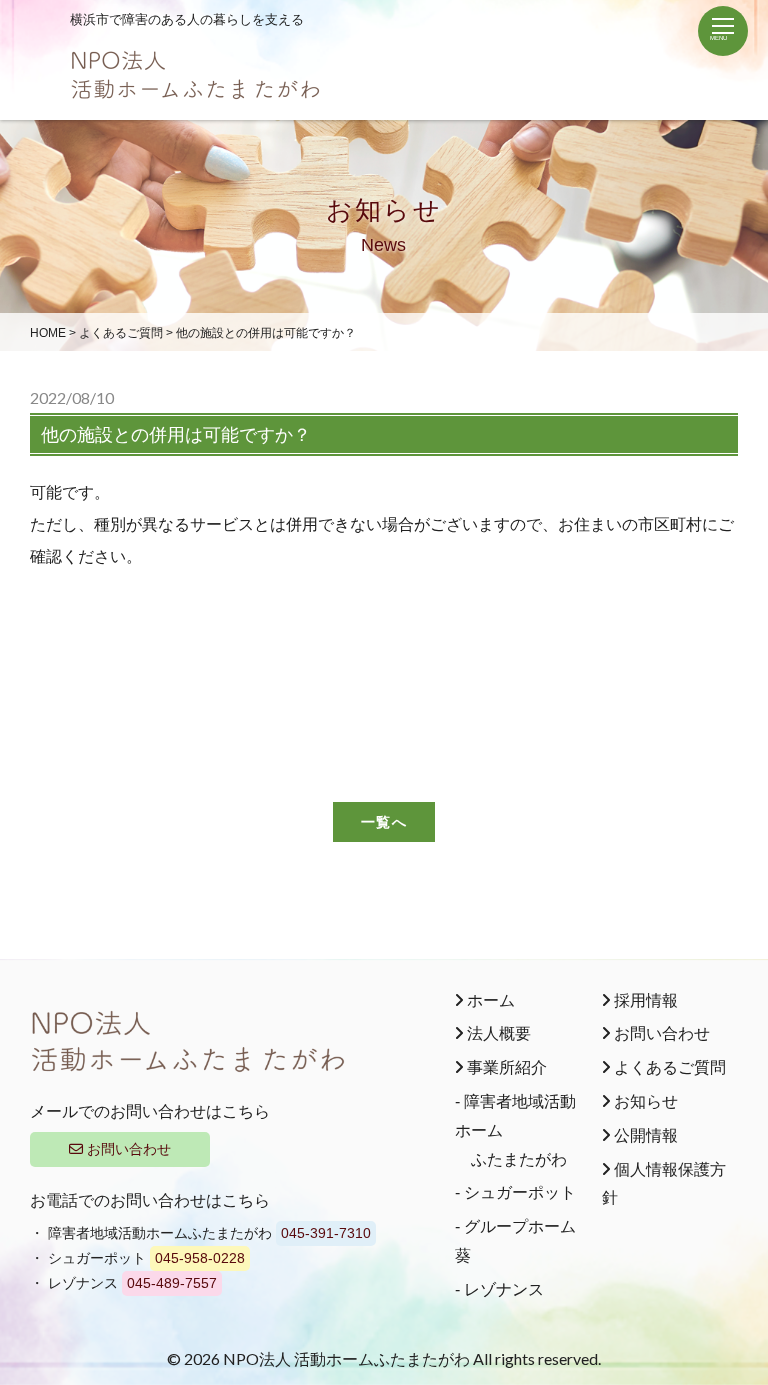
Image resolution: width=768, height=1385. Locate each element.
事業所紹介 (505, 1067)
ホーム (489, 1000)
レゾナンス (504, 1289)
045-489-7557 (172, 1283)
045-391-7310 (326, 1233)
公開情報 (644, 1135)
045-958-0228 (200, 1258)
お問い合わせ (127, 1149)
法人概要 (497, 1033)
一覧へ (383, 821)
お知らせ (644, 1101)
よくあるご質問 (668, 1067)
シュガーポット (520, 1192)
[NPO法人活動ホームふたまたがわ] (195, 88)
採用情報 (644, 1000)
